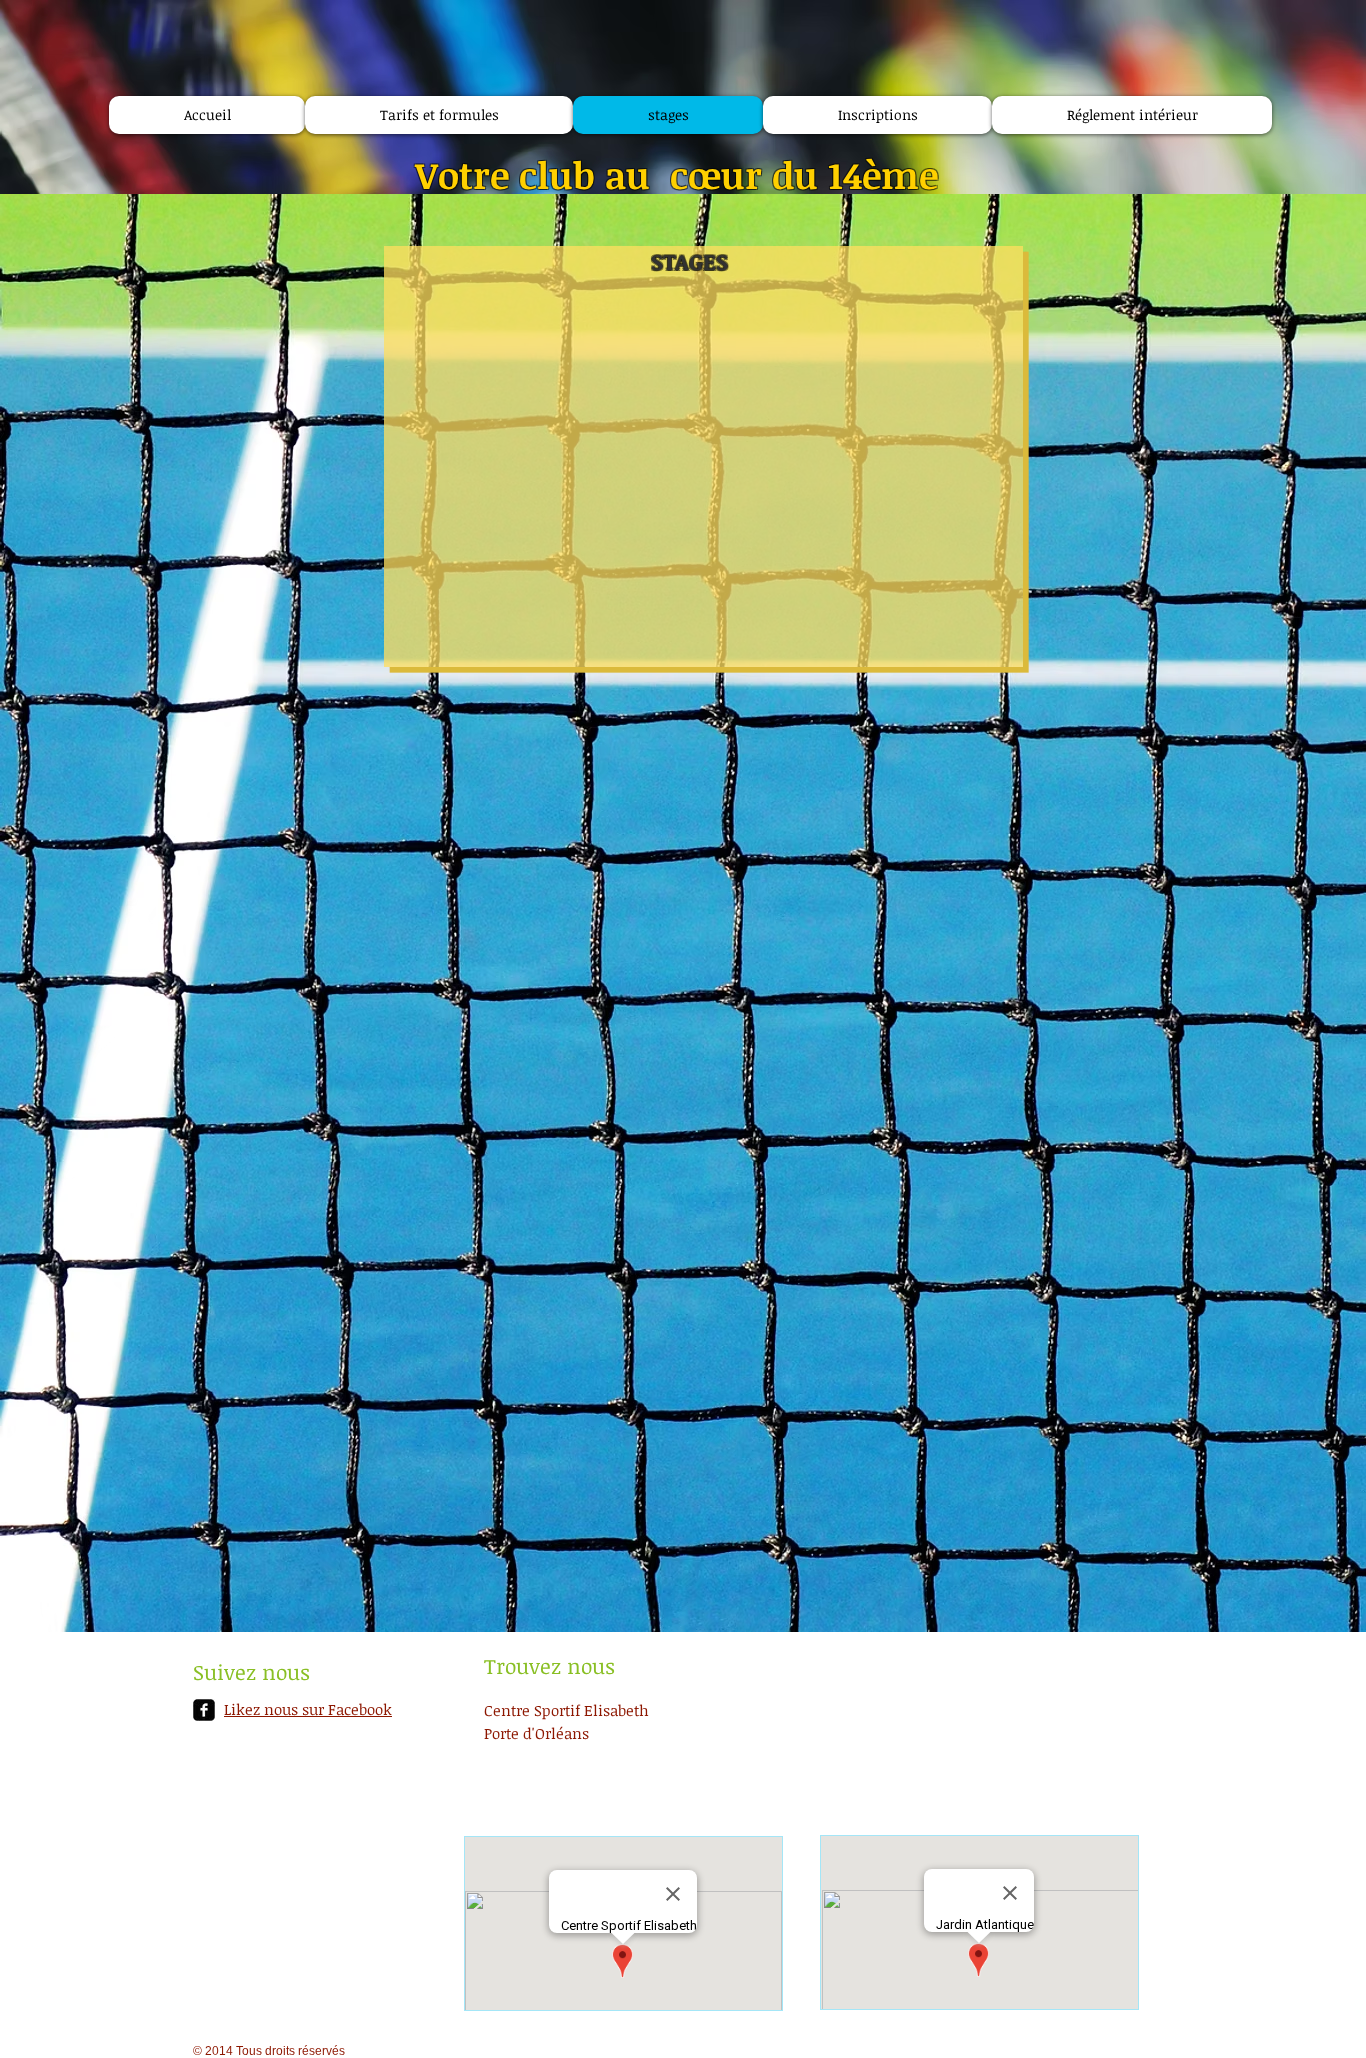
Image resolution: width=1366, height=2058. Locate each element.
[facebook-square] (204, 1710)
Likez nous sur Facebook (308, 1709)
